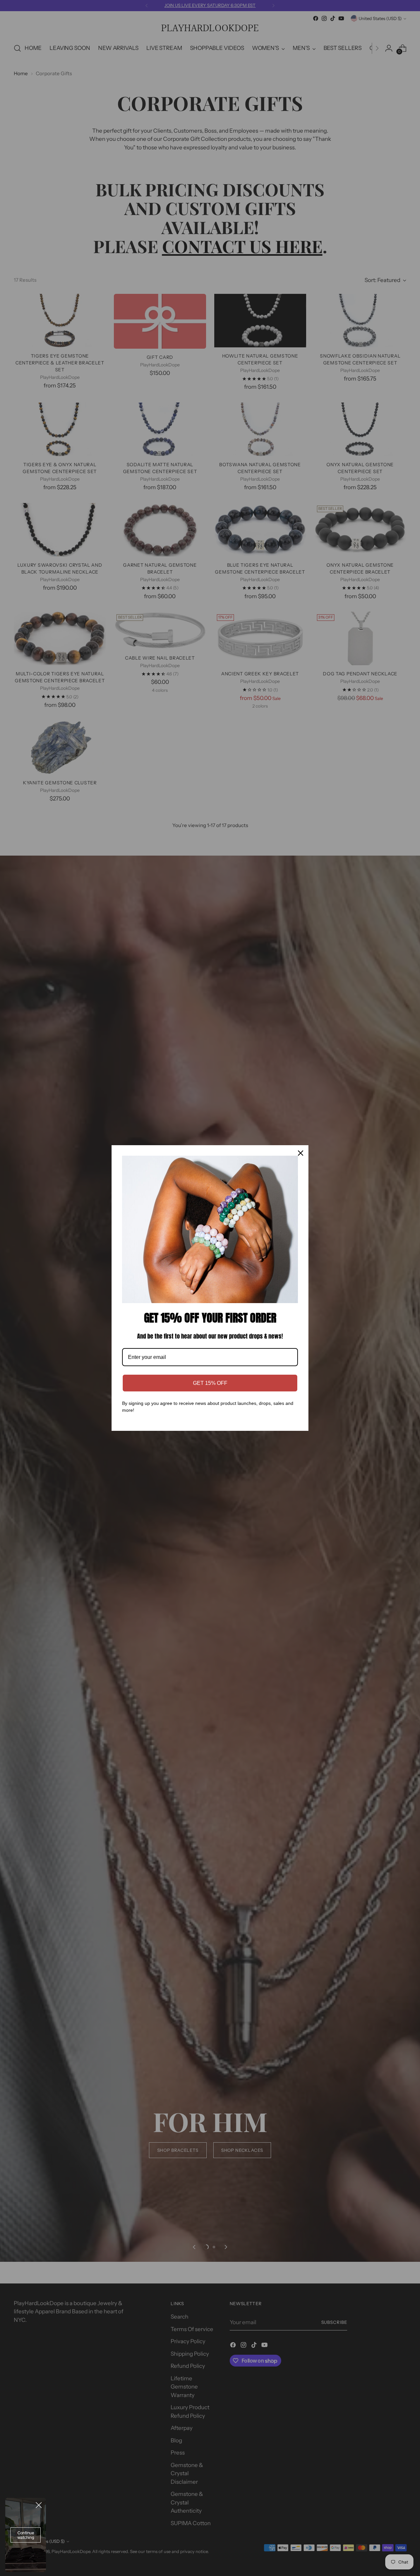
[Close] (301, 1153)
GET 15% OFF (210, 1383)
